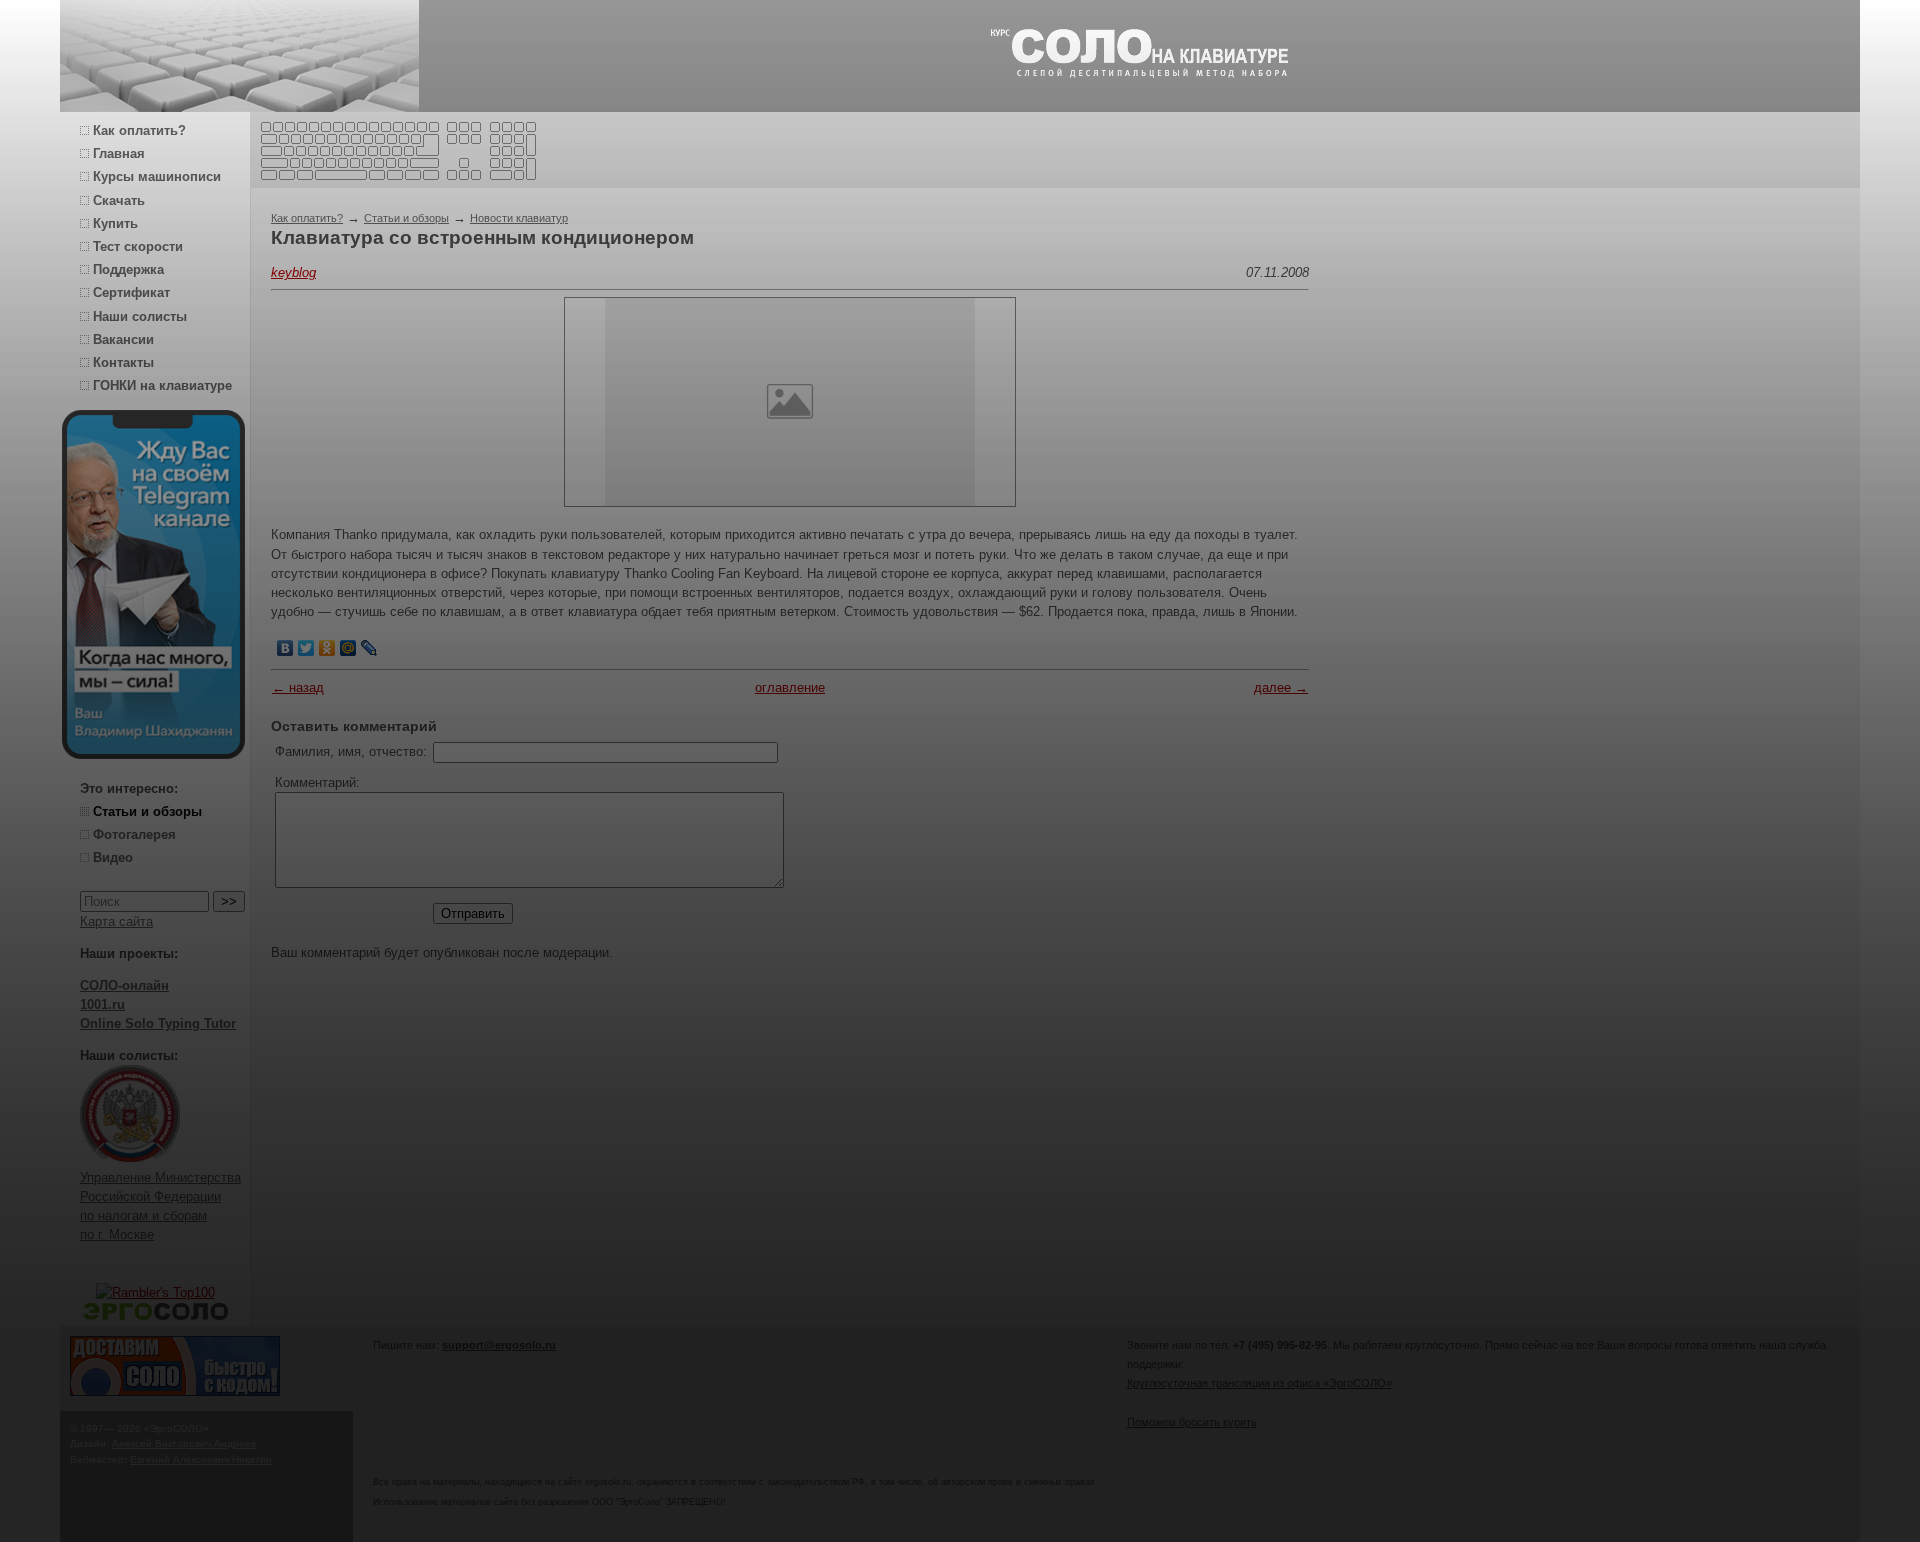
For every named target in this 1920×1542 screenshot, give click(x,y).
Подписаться (813, 1479)
